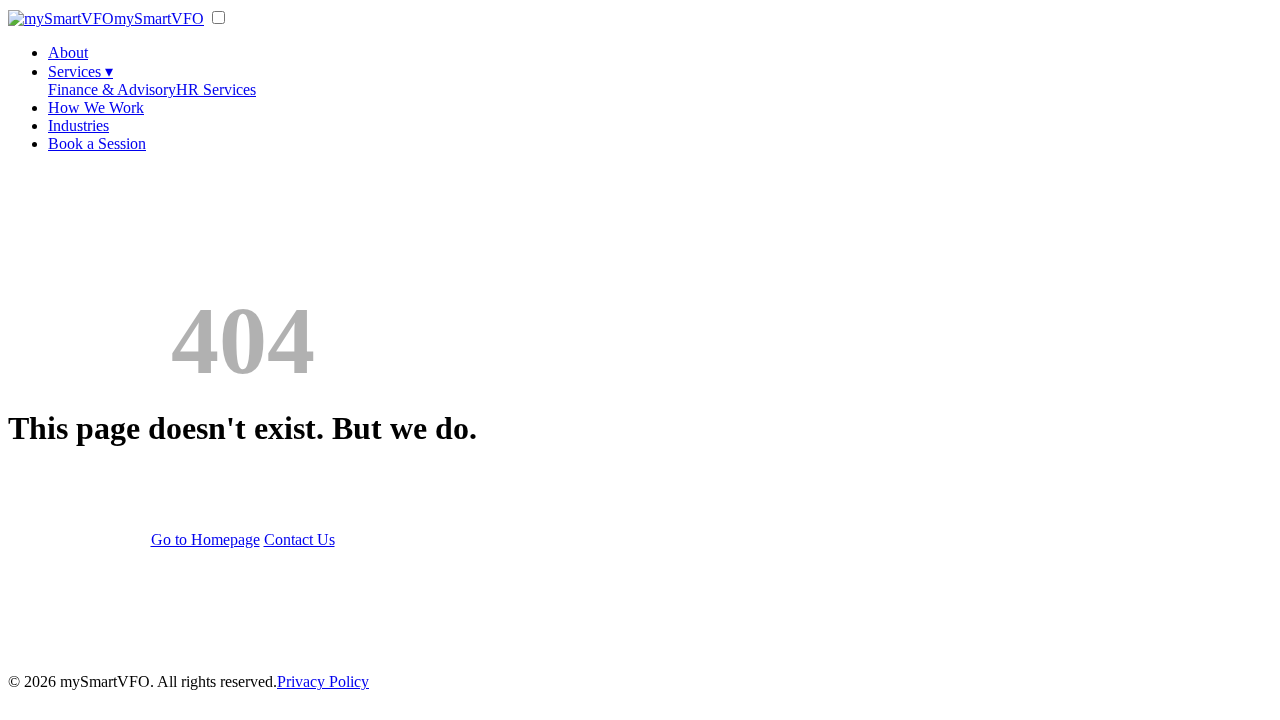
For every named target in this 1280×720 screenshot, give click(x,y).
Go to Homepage (205, 539)
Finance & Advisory (112, 89)
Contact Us (299, 539)
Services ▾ (80, 71)
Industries (78, 125)
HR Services (216, 89)
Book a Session (97, 143)
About (68, 52)
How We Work (96, 107)
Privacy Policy (323, 681)
